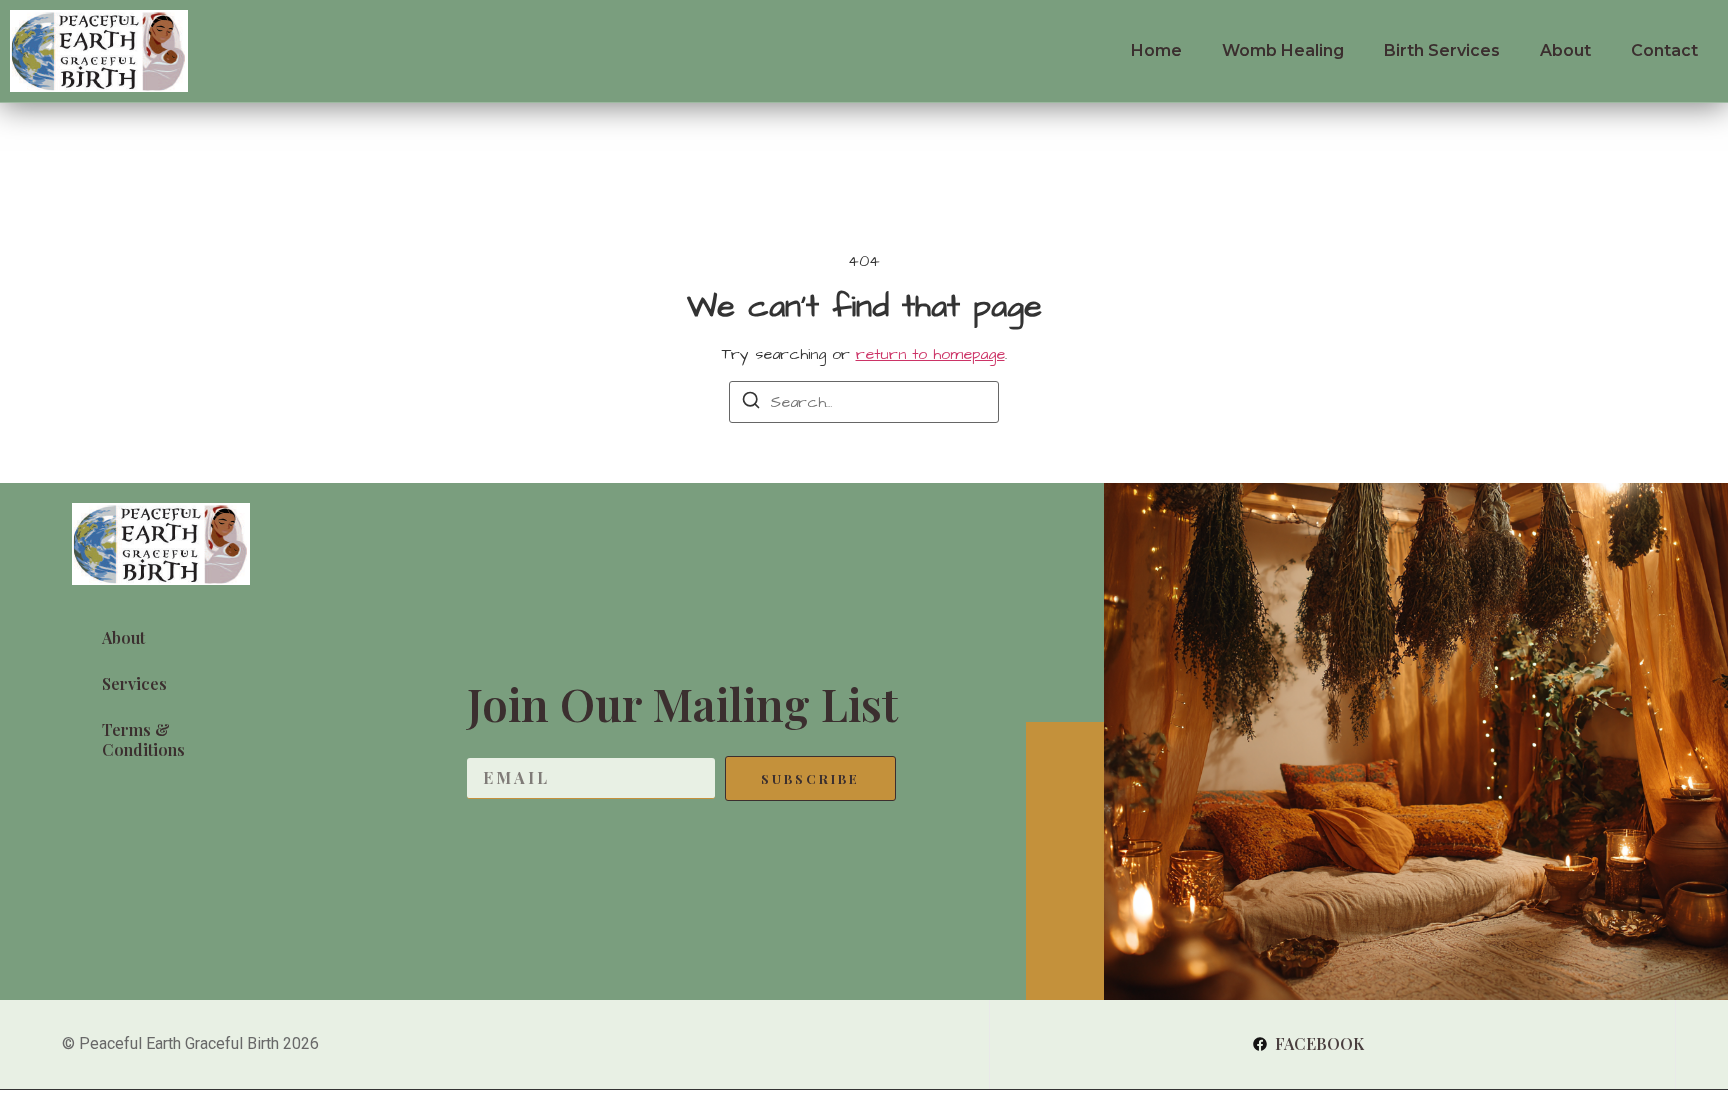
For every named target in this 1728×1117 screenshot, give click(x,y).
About (1565, 50)
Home (1156, 50)
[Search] (751, 403)
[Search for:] (864, 402)
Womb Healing (1283, 50)
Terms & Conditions (143, 739)
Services (134, 683)
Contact (1664, 50)
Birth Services (1442, 50)
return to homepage (930, 354)
